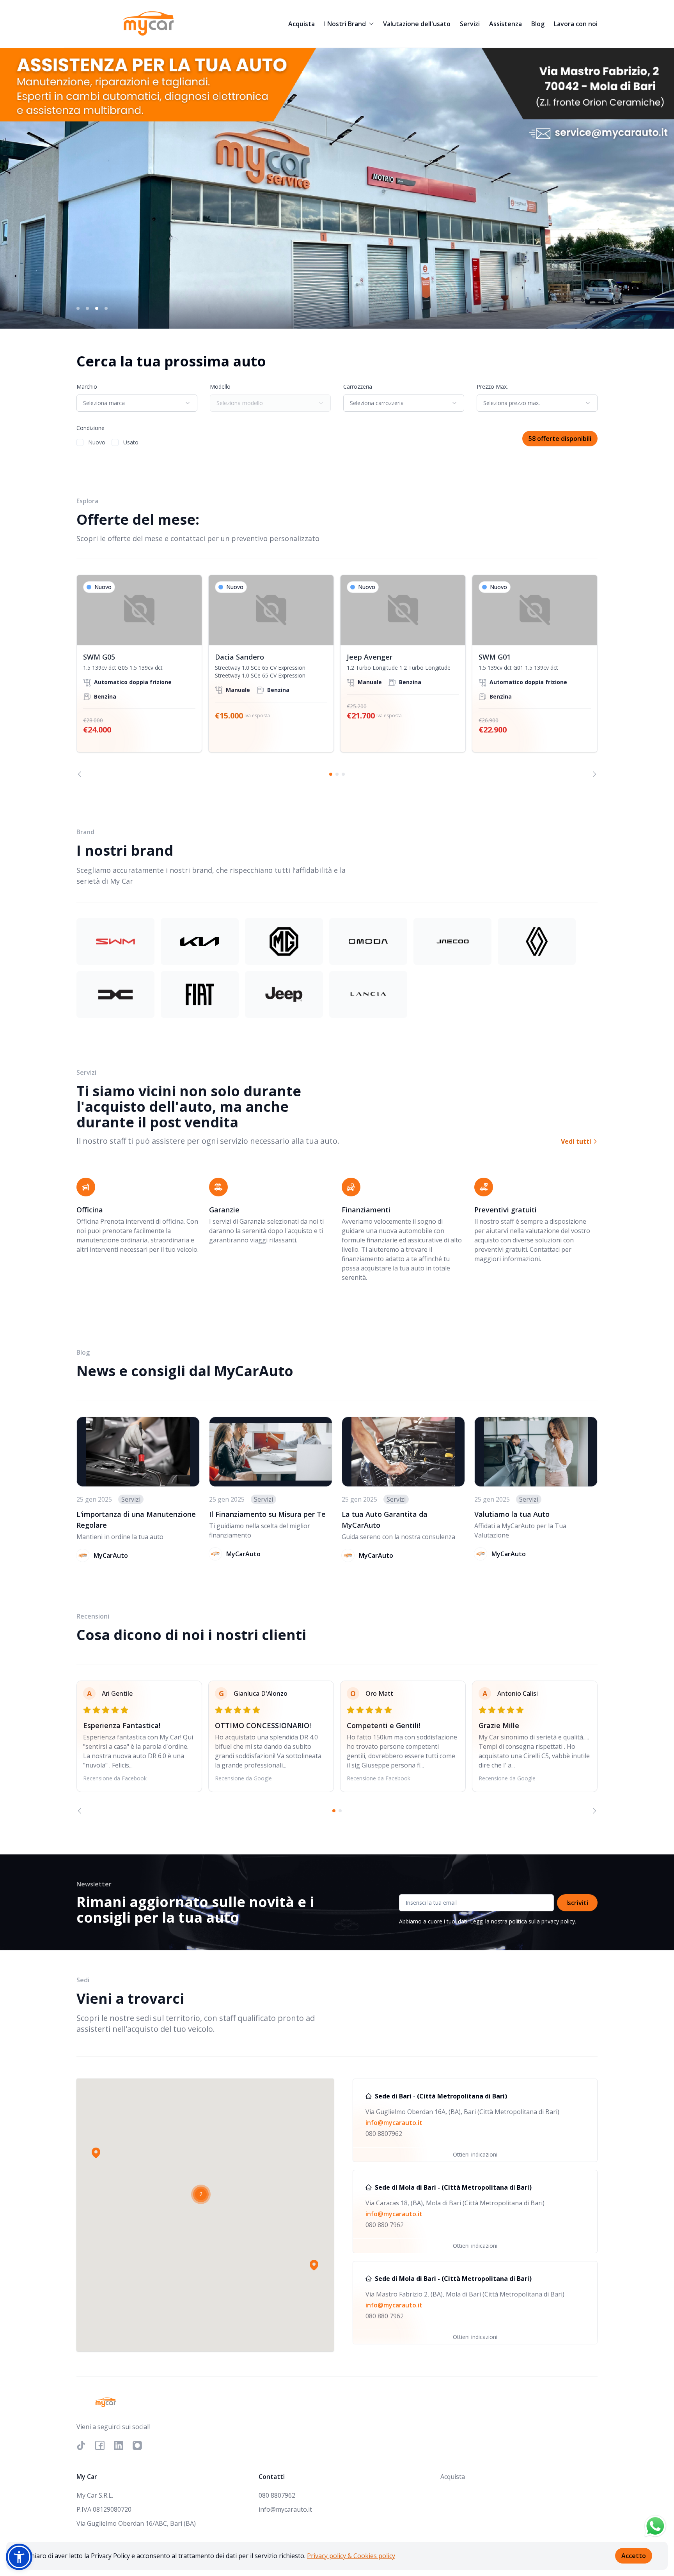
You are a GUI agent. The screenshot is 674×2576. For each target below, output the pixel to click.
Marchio (87, 387)
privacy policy (558, 1921)
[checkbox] (80, 442)
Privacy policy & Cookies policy (351, 2556)
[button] (96, 2153)
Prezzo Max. (492, 387)
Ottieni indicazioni (475, 2154)
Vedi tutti (577, 1141)
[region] (337, 676)
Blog (538, 24)
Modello (220, 387)
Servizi (470, 24)
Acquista (302, 24)
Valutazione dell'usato (417, 24)
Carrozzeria (358, 387)
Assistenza (505, 24)
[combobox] (137, 403)
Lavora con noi (576, 24)
